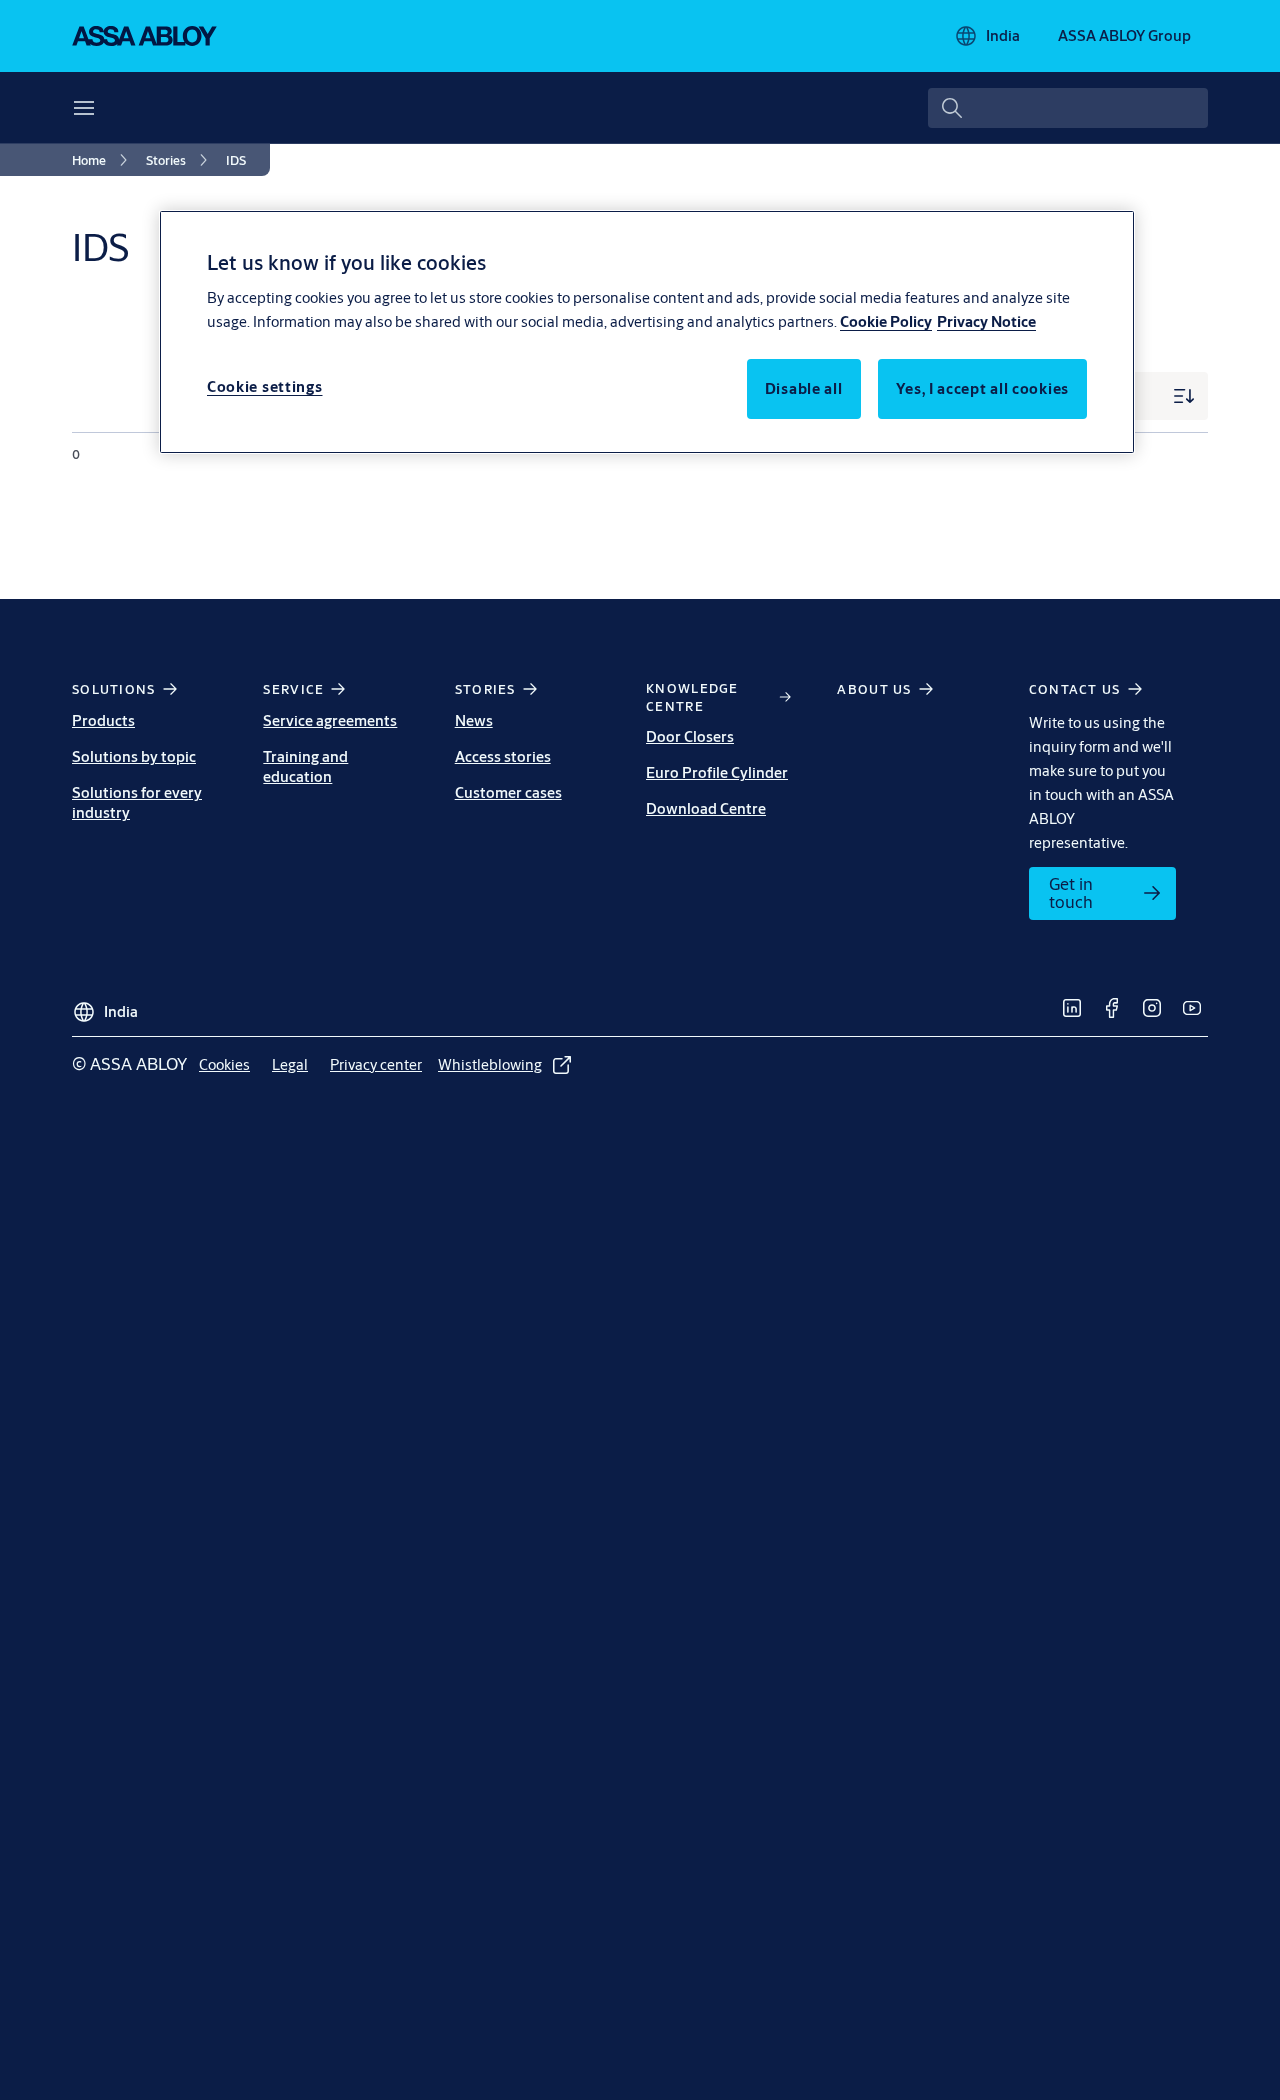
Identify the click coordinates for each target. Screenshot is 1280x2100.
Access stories (503, 756)
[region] (647, 332)
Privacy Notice (986, 321)
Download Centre (706, 808)
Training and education (305, 766)
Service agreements (330, 720)
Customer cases (508, 792)
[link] (103, 160)
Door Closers (690, 736)
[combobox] (1068, 108)
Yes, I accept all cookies (983, 388)
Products (103, 720)
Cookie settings (265, 386)
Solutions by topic (134, 756)
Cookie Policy (886, 321)
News (474, 720)
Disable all (804, 388)
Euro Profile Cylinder (717, 772)
